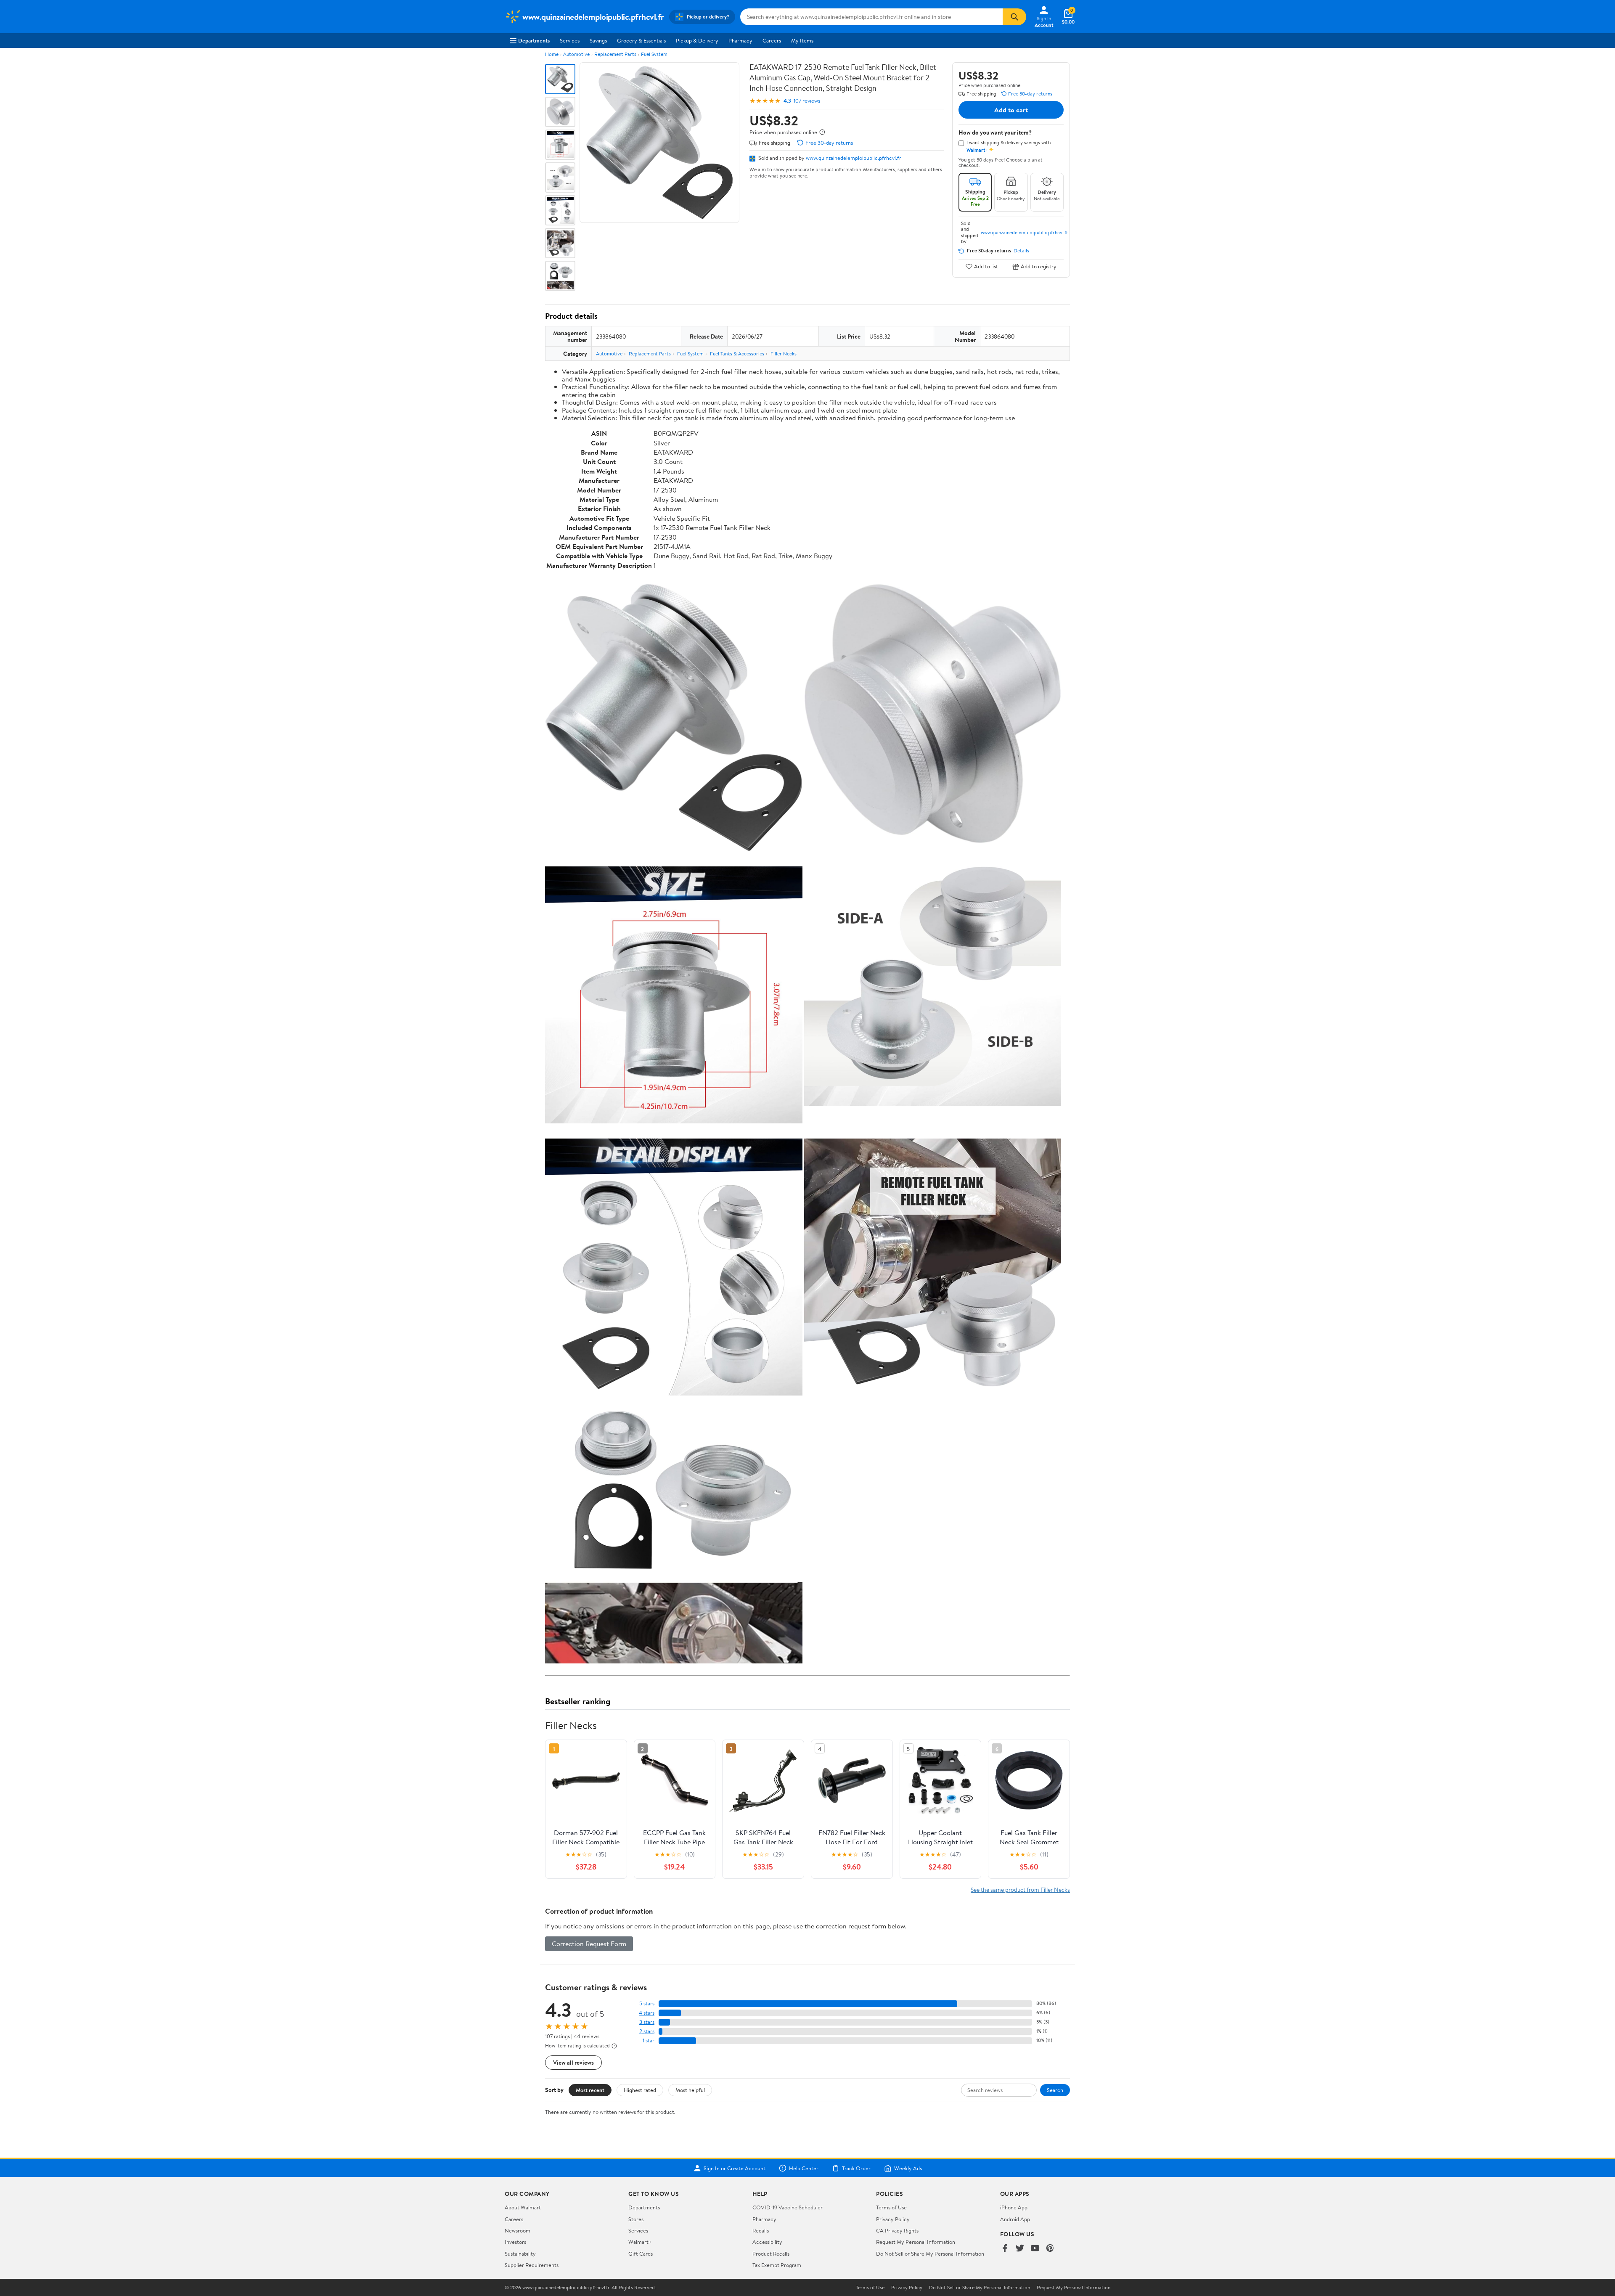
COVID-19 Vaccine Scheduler (788, 2207)
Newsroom (518, 2230)
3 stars (647, 2022)
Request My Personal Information (916, 2242)
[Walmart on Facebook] (1005, 2249)
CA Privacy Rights (897, 2230)
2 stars (647, 2031)
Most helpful (690, 2090)
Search (1055, 2090)
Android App (1015, 2219)
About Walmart (523, 2207)
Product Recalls (771, 2254)
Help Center (804, 2168)
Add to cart (1011, 110)
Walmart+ (640, 2242)
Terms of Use (891, 2207)
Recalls (761, 2230)
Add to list (986, 266)
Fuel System (654, 54)
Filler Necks (784, 354)
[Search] (1014, 17)
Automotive (576, 54)
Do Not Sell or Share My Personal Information (930, 2254)
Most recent (590, 2090)
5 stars (647, 2003)
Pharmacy (740, 40)
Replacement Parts (615, 54)
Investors (515, 2242)
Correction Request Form (589, 1944)
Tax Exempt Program (777, 2265)
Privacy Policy (893, 2219)
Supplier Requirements (532, 2265)
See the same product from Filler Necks (1020, 1889)
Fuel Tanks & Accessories (737, 354)
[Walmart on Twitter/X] (1020, 2249)
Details (1021, 251)
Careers (772, 40)
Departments (534, 40)
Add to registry (1039, 266)
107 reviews (807, 101)
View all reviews (573, 2062)
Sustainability (520, 2254)
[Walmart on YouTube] (1035, 2249)
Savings (598, 40)
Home (552, 54)
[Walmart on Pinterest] (1050, 2249)
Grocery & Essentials (641, 40)
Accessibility (767, 2242)
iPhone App (1014, 2207)
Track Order (856, 2168)
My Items (802, 40)
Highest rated (640, 2090)
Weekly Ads (908, 2168)
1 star (649, 2040)
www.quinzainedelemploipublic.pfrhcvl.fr (854, 158)
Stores (636, 2219)
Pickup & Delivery (697, 40)
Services (570, 40)
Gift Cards (641, 2254)
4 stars (647, 2013)
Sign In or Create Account (735, 2168)
